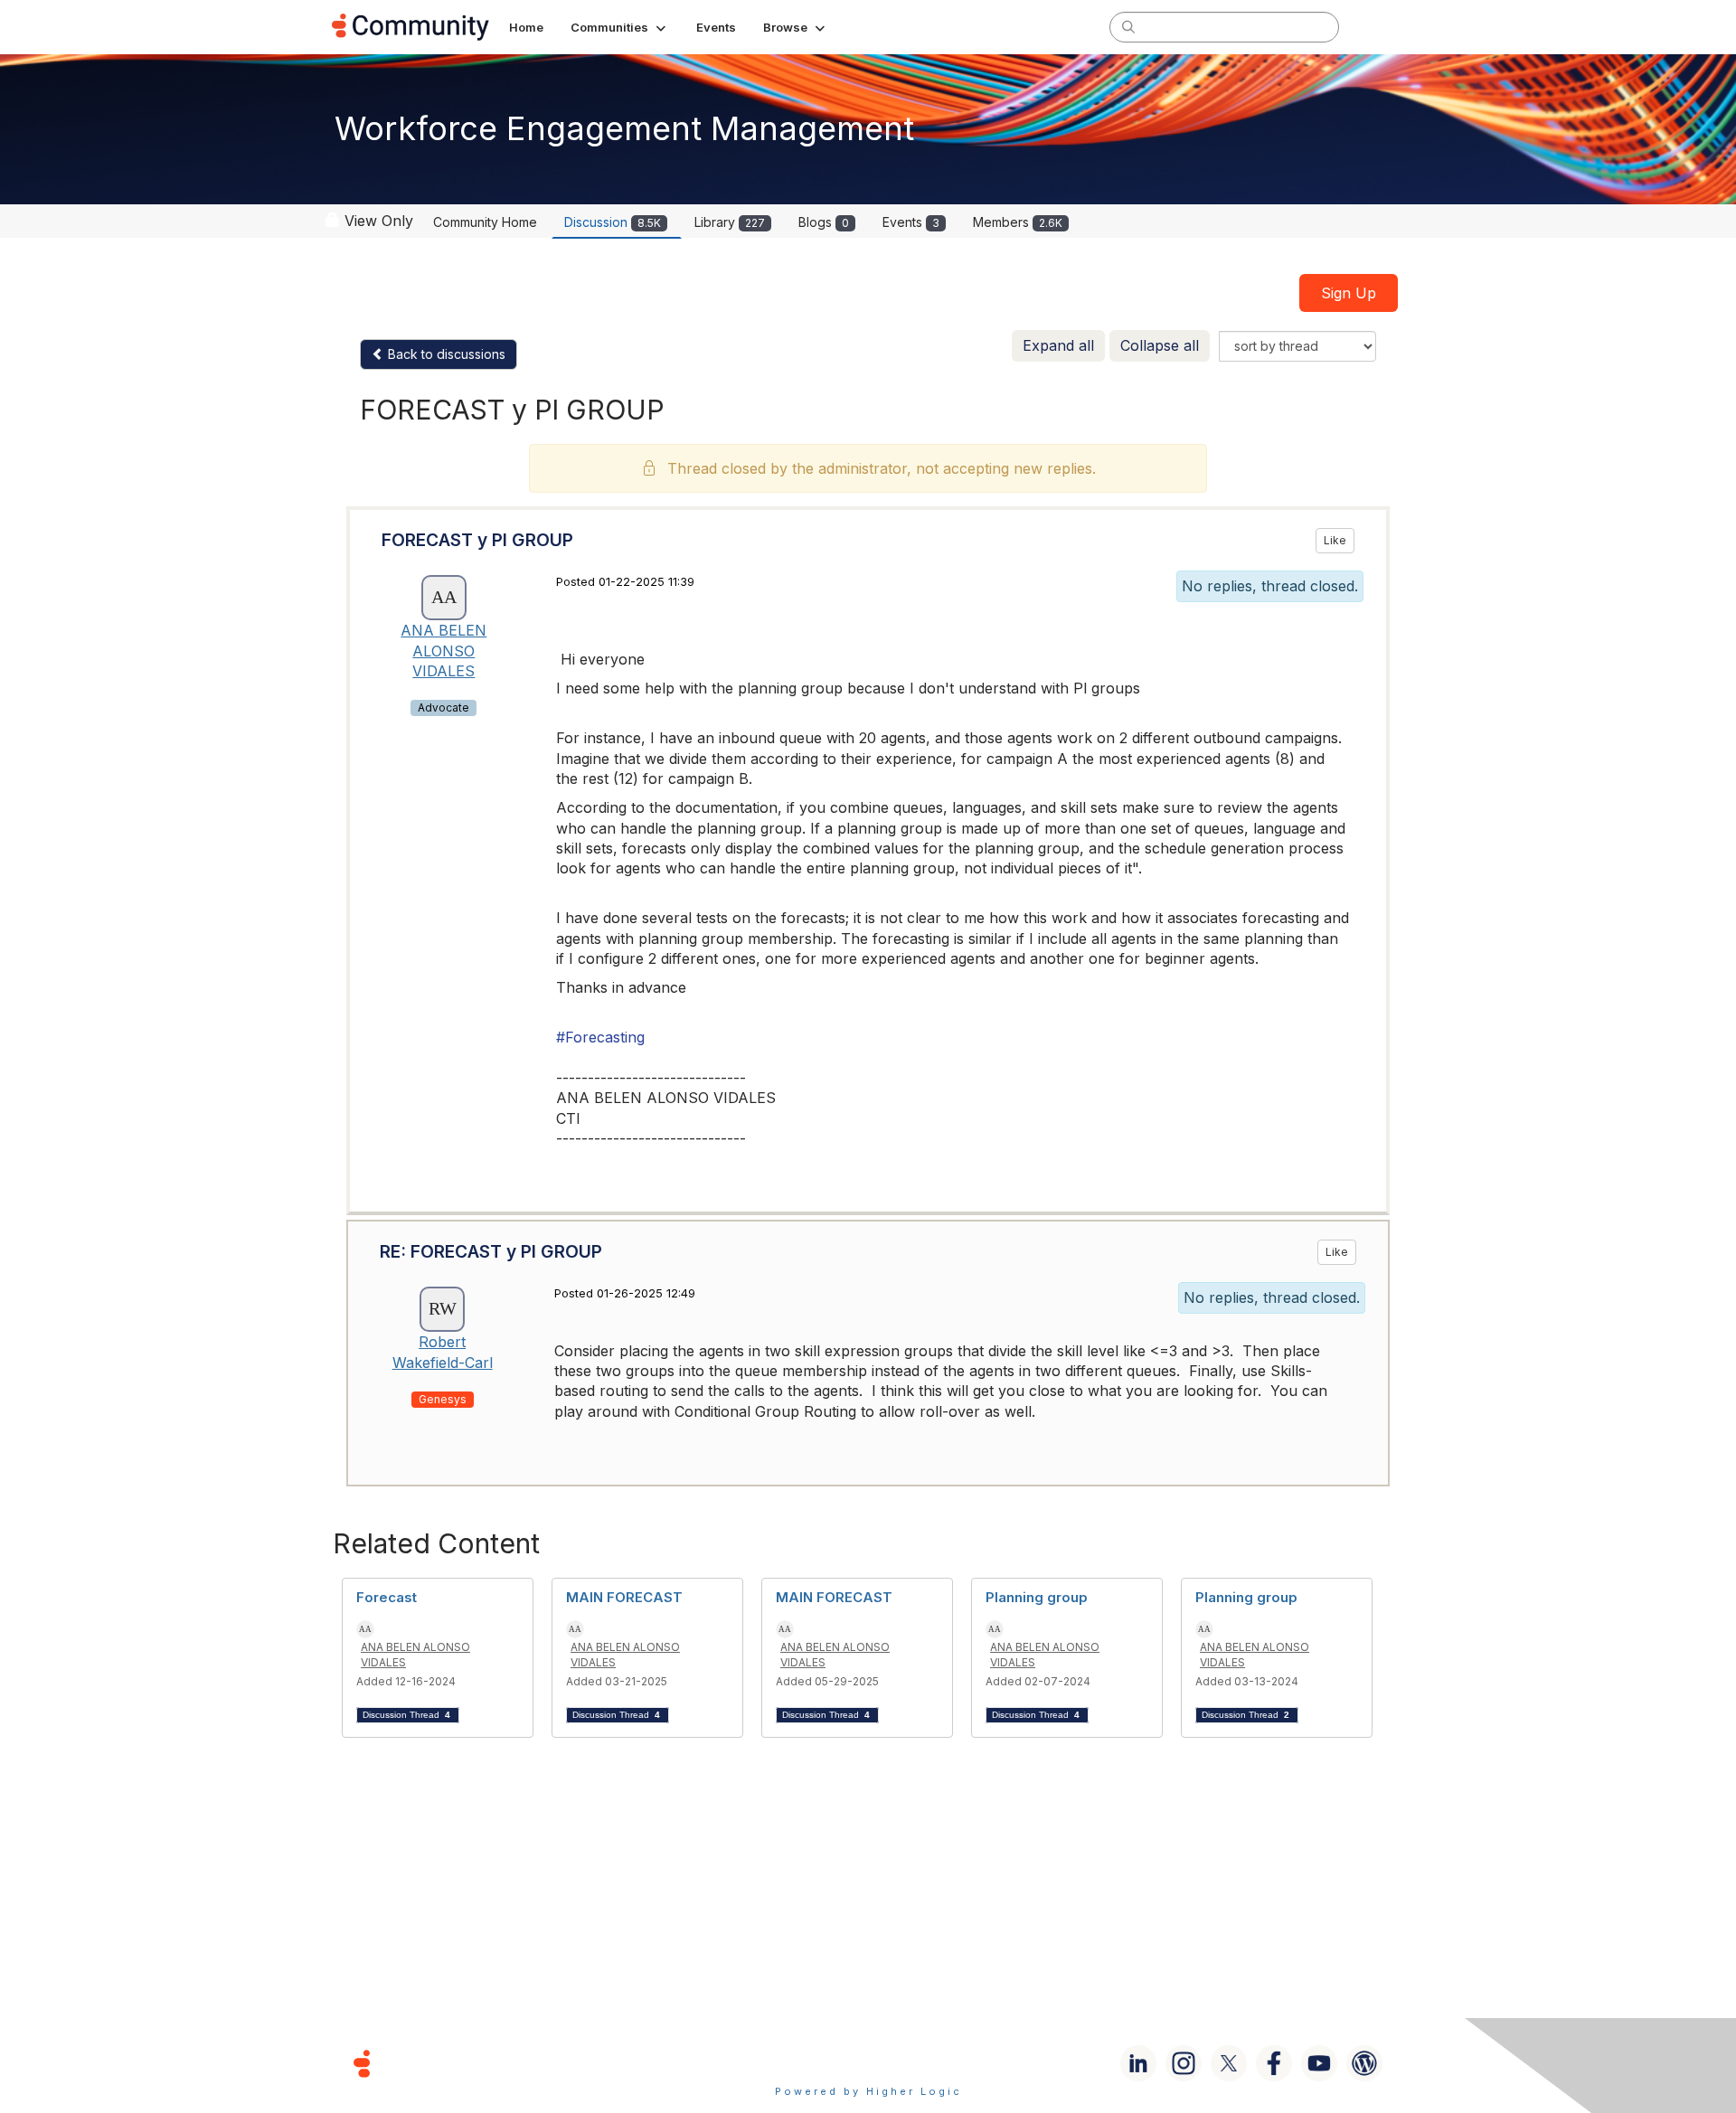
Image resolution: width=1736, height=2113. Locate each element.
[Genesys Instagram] (1184, 2063)
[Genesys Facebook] (1274, 2063)
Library (730, 222)
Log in (1381, 27)
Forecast (387, 1597)
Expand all (1058, 345)
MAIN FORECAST (624, 1597)
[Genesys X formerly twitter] (1229, 2063)
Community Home (485, 222)
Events (911, 222)
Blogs (824, 222)
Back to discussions (445, 354)
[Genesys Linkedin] (1138, 2063)
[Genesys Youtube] (1319, 2063)
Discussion (613, 222)
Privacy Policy (926, 2063)
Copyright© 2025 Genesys (486, 2063)
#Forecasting (600, 1037)
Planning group (1037, 1597)
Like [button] (1335, 540)
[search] (1128, 26)
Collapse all (1160, 345)
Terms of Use (804, 2063)
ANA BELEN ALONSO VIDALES (443, 651)
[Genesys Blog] (1364, 2063)
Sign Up (1349, 293)
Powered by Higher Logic (868, 2091)
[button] (620, 27)
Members (1018, 222)
